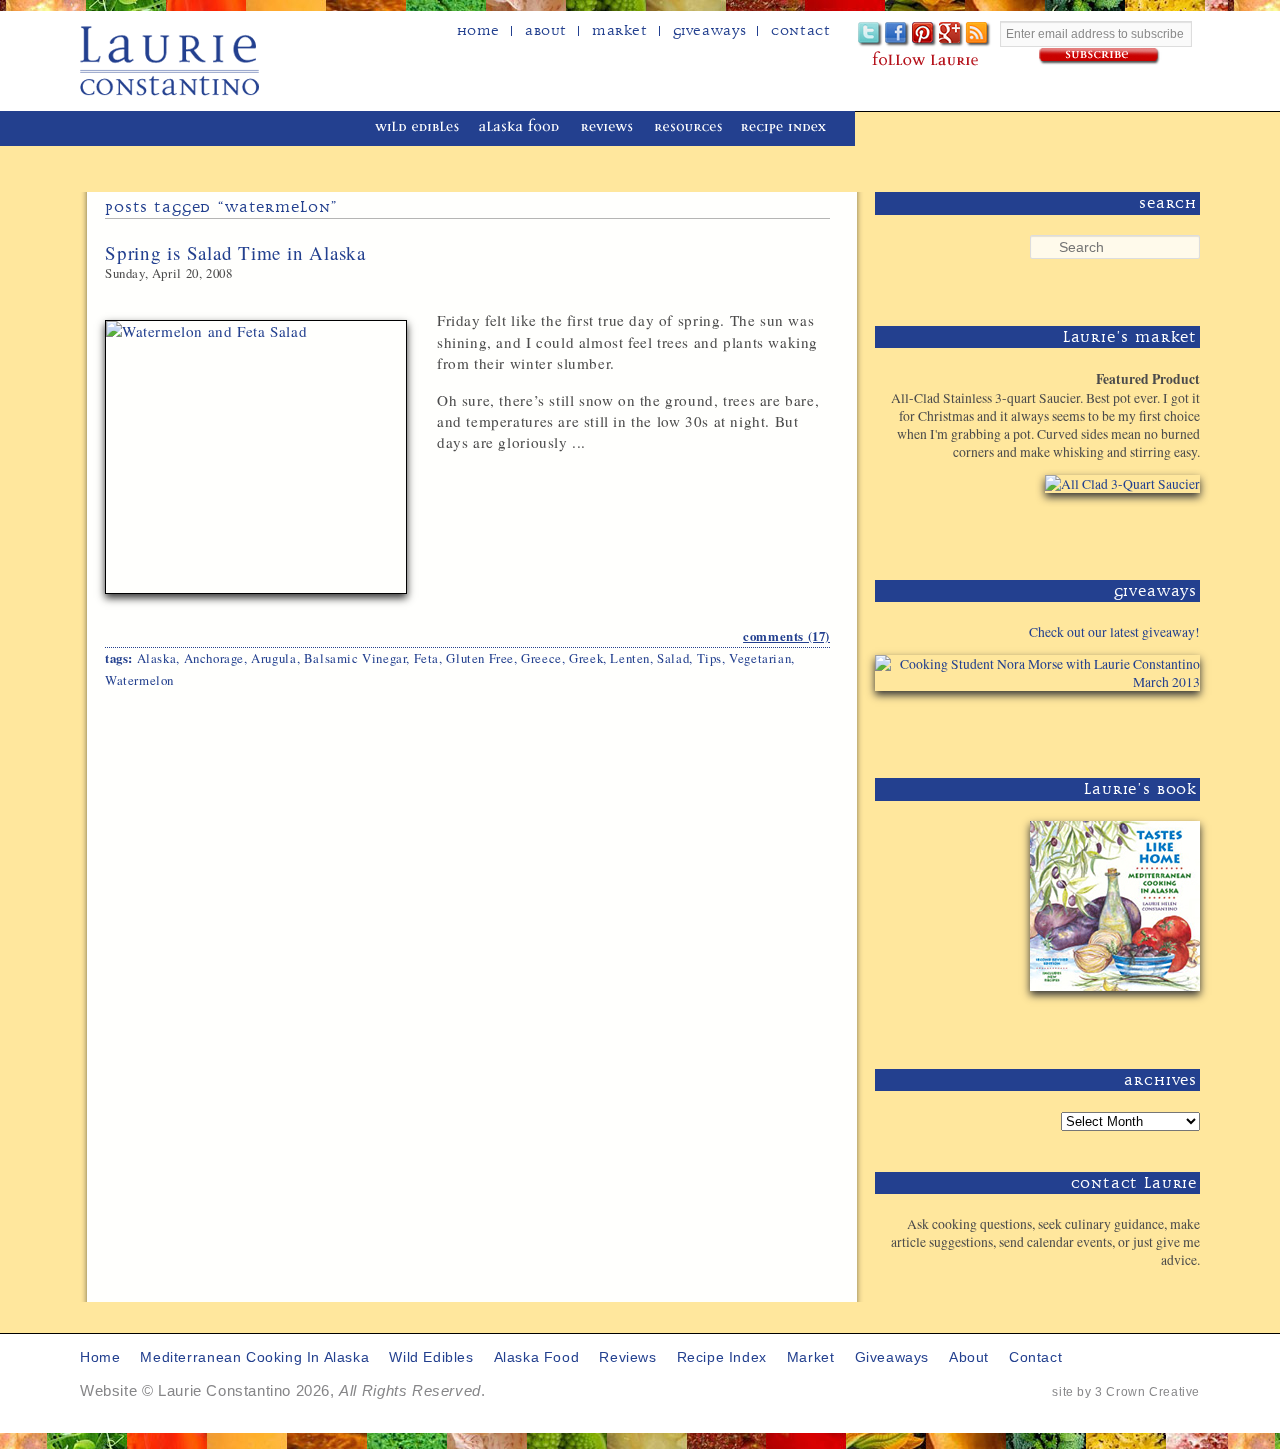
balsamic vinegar (355, 658)
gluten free (480, 658)
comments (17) (786, 636)
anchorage (214, 658)
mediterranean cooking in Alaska (231, 128)
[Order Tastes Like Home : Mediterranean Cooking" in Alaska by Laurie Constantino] (1110, 1018)
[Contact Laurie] (1138, 1292)
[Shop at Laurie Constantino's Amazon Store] (1110, 529)
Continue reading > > (741, 487)
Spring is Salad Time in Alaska (235, 252)
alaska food (521, 128)
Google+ (951, 34)
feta (426, 658)
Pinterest (924, 34)
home (478, 31)
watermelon (139, 680)
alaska (157, 658)
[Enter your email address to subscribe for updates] (1100, 56)
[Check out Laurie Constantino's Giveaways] (1138, 727)
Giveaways (709, 31)
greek (586, 658)
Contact (800, 31)
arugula (273, 658)
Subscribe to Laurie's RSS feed (978, 34)
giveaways (892, 1357)
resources (688, 128)
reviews (608, 128)
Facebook (897, 34)
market (811, 1357)
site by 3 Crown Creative (1126, 1392)
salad (673, 658)
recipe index (786, 128)
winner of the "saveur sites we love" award (934, 125)
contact (1035, 1357)
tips (709, 658)
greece (541, 658)
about (546, 31)
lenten (630, 658)
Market (620, 31)
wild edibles (417, 128)
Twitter (870, 34)
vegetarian (760, 658)
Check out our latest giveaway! (1114, 632)
